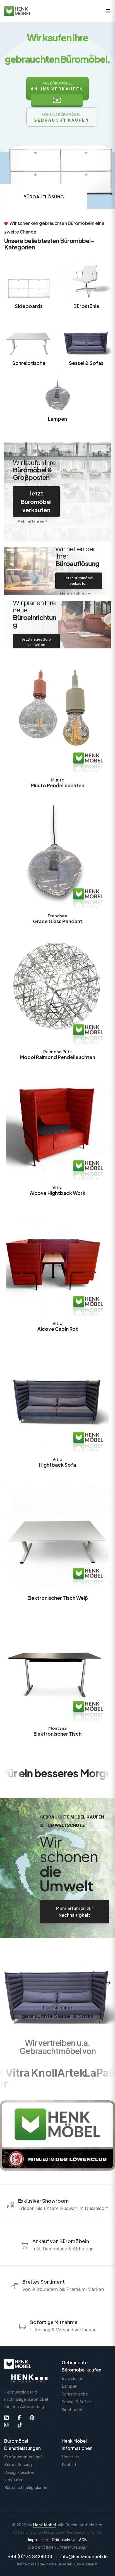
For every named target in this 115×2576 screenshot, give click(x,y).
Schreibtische (29, 363)
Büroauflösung (18, 2465)
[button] (8, 1983)
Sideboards (29, 306)
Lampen (57, 419)
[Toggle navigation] (108, 11)
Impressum (38, 2540)
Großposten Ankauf (23, 2457)
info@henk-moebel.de (84, 2556)
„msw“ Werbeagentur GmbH (79, 2532)
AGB (83, 2540)
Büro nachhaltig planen (26, 2487)
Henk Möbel (45, 2525)
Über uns (70, 2457)
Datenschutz (63, 2540)
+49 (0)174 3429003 (30, 2556)
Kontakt (69, 2465)
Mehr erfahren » (33, 521)
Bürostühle (86, 306)
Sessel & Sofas (86, 363)
